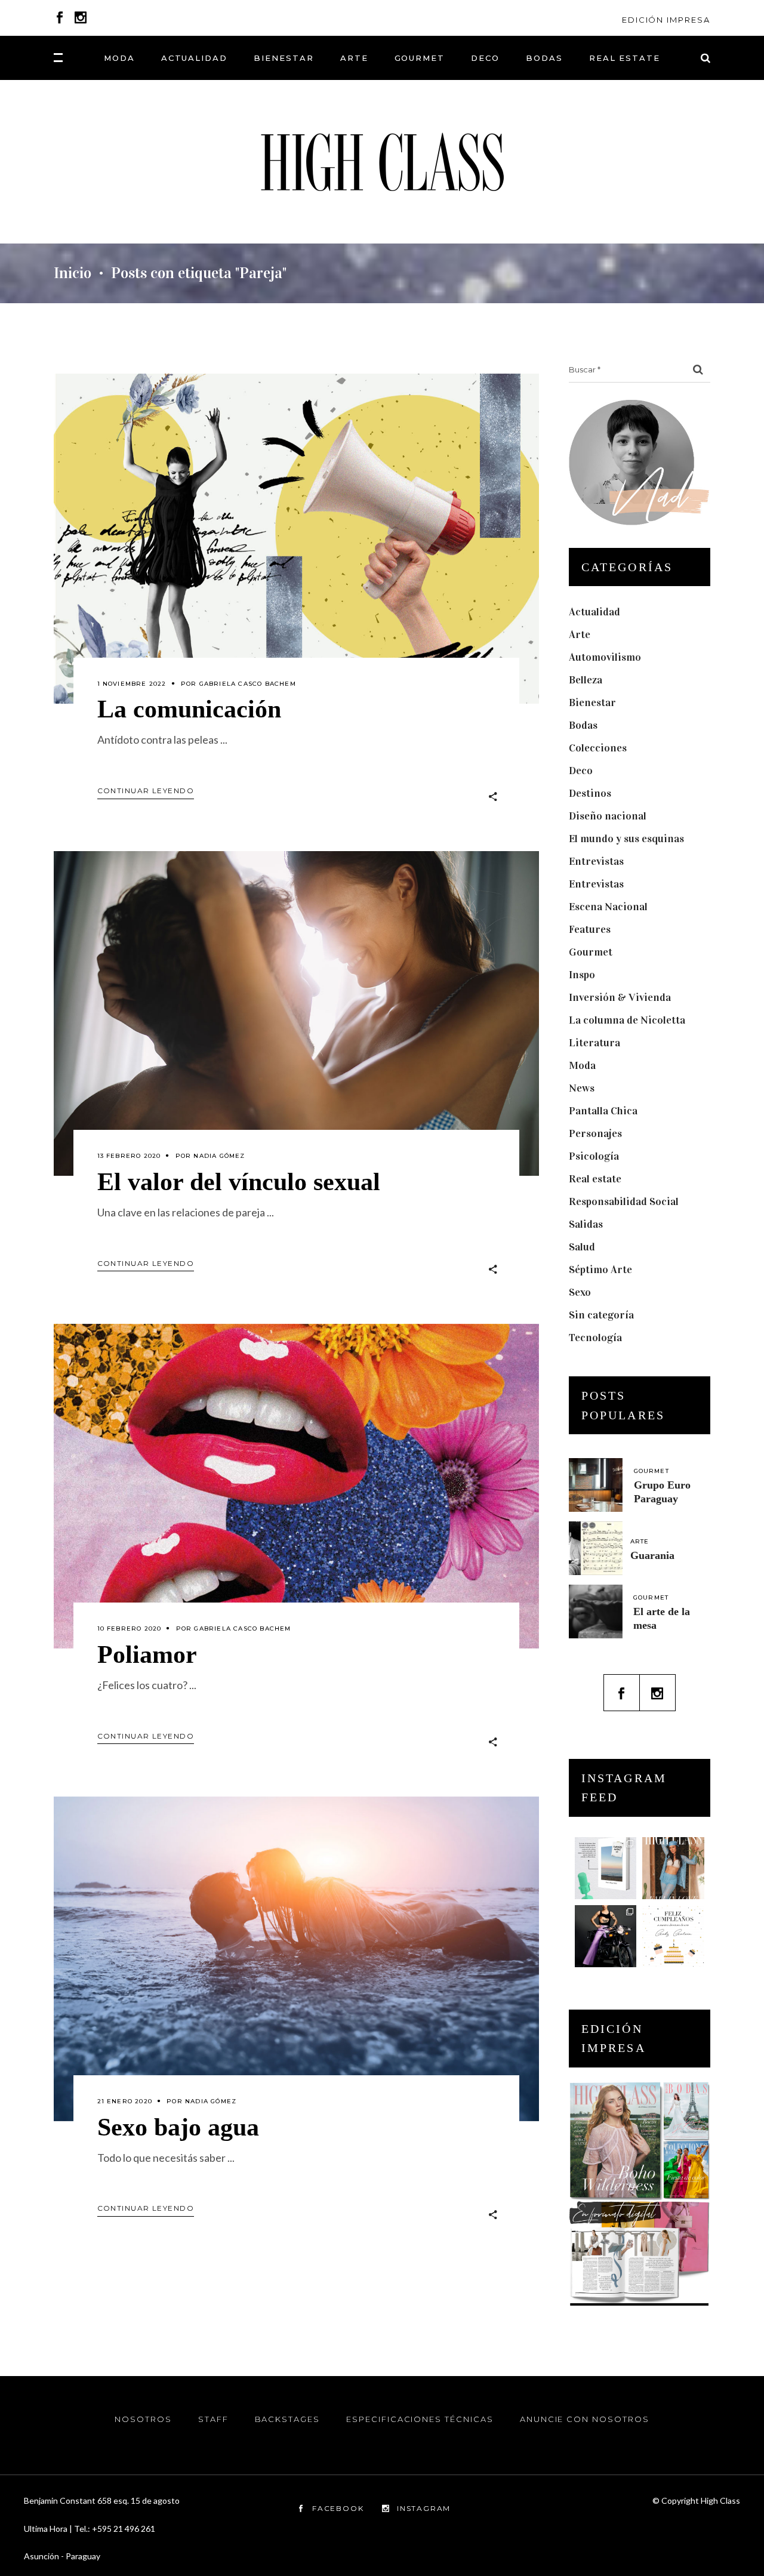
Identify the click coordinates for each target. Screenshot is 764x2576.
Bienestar (592, 702)
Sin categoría (601, 1315)
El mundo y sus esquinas (626, 839)
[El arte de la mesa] (596, 1611)
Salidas (586, 1224)
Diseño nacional (608, 816)
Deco (581, 771)
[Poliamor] (296, 1486)
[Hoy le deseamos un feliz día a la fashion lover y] (673, 1936)
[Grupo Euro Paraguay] (596, 1485)
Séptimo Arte (600, 1269)
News (582, 1088)
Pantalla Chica (603, 1111)
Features (590, 929)
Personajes (595, 1133)
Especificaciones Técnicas (420, 2419)
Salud (582, 1247)
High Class (720, 2500)
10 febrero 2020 (130, 1629)
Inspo (582, 975)
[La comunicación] (296, 539)
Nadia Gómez (219, 1156)
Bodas (583, 725)
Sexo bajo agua (178, 2127)
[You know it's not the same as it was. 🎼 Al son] (606, 1936)
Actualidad (594, 612)
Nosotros (143, 2419)
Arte (580, 634)
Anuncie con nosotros (585, 2419)
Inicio (73, 273)
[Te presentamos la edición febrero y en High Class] (673, 1868)
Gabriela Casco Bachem (248, 684)
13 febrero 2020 (129, 1156)
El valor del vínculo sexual (239, 1182)
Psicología (594, 1156)
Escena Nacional (608, 907)
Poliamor (147, 1654)
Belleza (586, 680)
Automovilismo (605, 657)
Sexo (580, 1292)
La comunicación (189, 709)
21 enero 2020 (125, 2101)
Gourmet (591, 952)
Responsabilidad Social (624, 1201)
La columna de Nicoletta (627, 1020)
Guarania (652, 1555)
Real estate (595, 1179)
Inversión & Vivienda (620, 997)
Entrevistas (596, 861)
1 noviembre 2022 (132, 684)
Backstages (288, 2419)
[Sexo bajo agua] (296, 1959)
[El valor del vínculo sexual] (296, 1013)
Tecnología (595, 1338)
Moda (582, 1065)
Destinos (590, 793)
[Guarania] (596, 1548)
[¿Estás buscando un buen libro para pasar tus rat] (606, 1868)
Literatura (594, 1043)
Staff (213, 2419)
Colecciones (598, 748)
